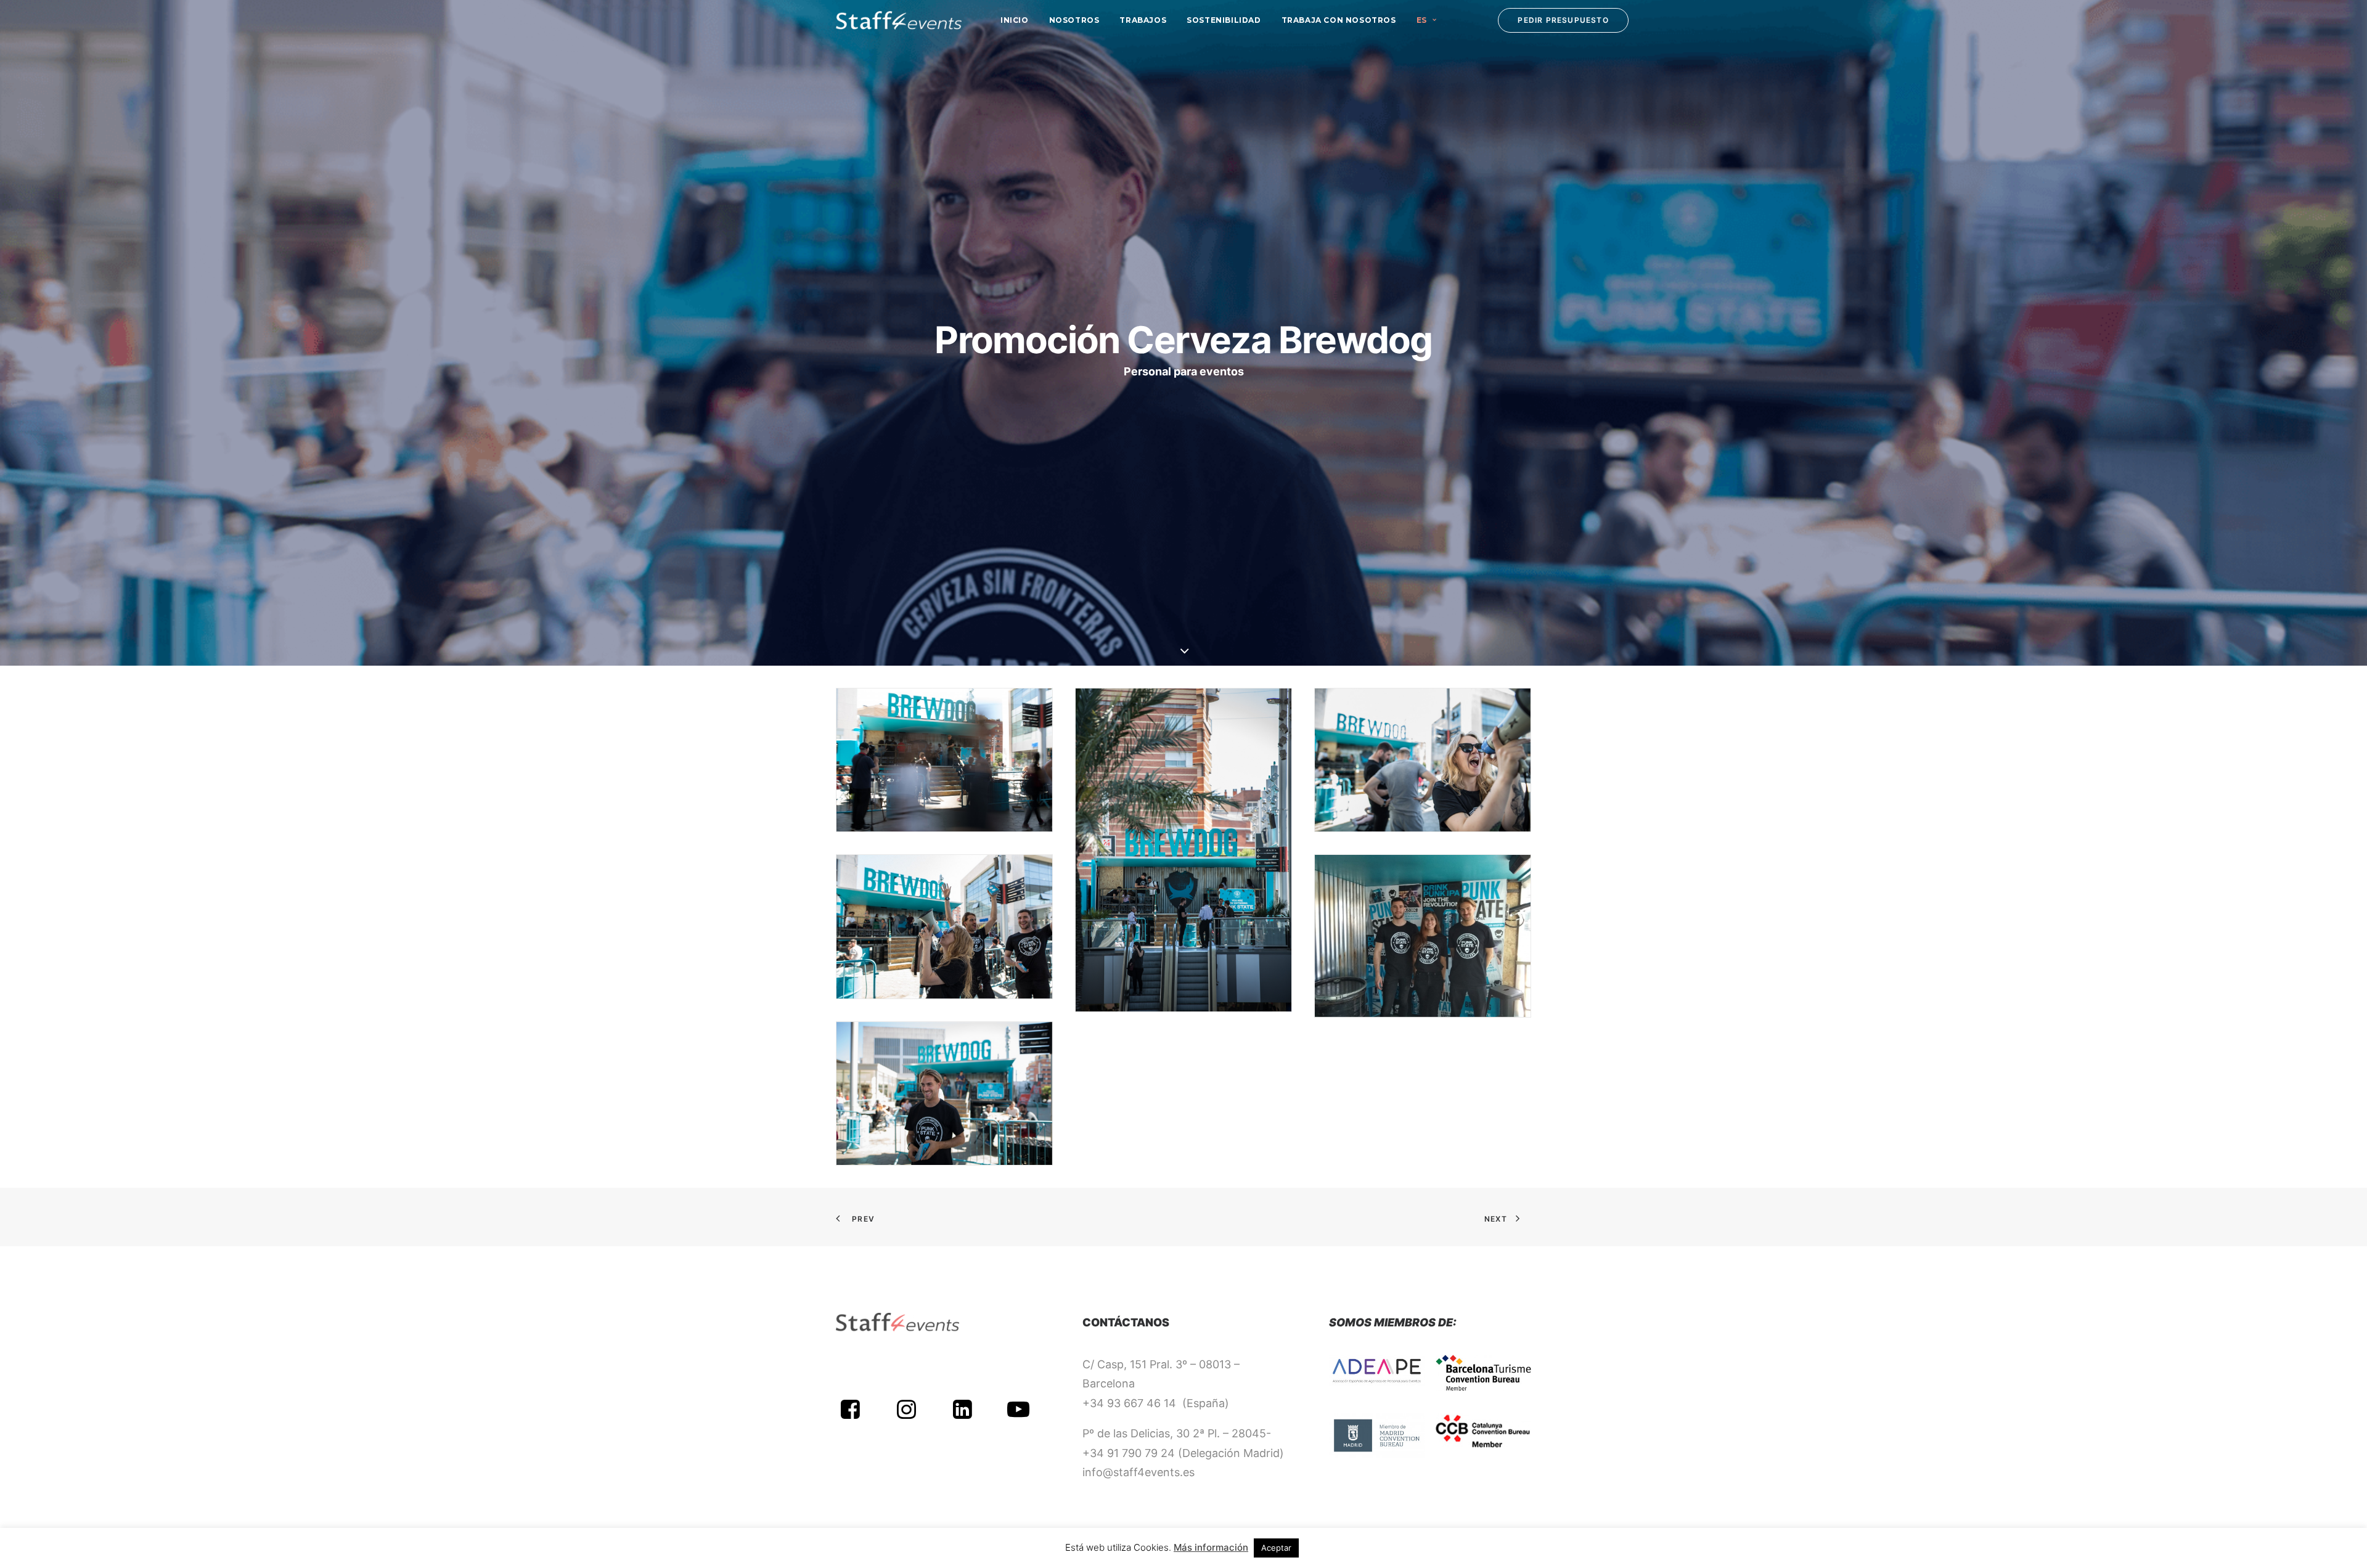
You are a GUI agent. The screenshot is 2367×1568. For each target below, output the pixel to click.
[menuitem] (1015, 20)
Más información (1211, 1547)
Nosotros (1074, 20)
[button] (850, 1415)
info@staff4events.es (1139, 1472)
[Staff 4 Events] (899, 20)
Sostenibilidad (1224, 20)
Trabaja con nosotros (1339, 20)
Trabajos (1143, 20)
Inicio (1015, 20)
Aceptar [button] (1276, 1548)
